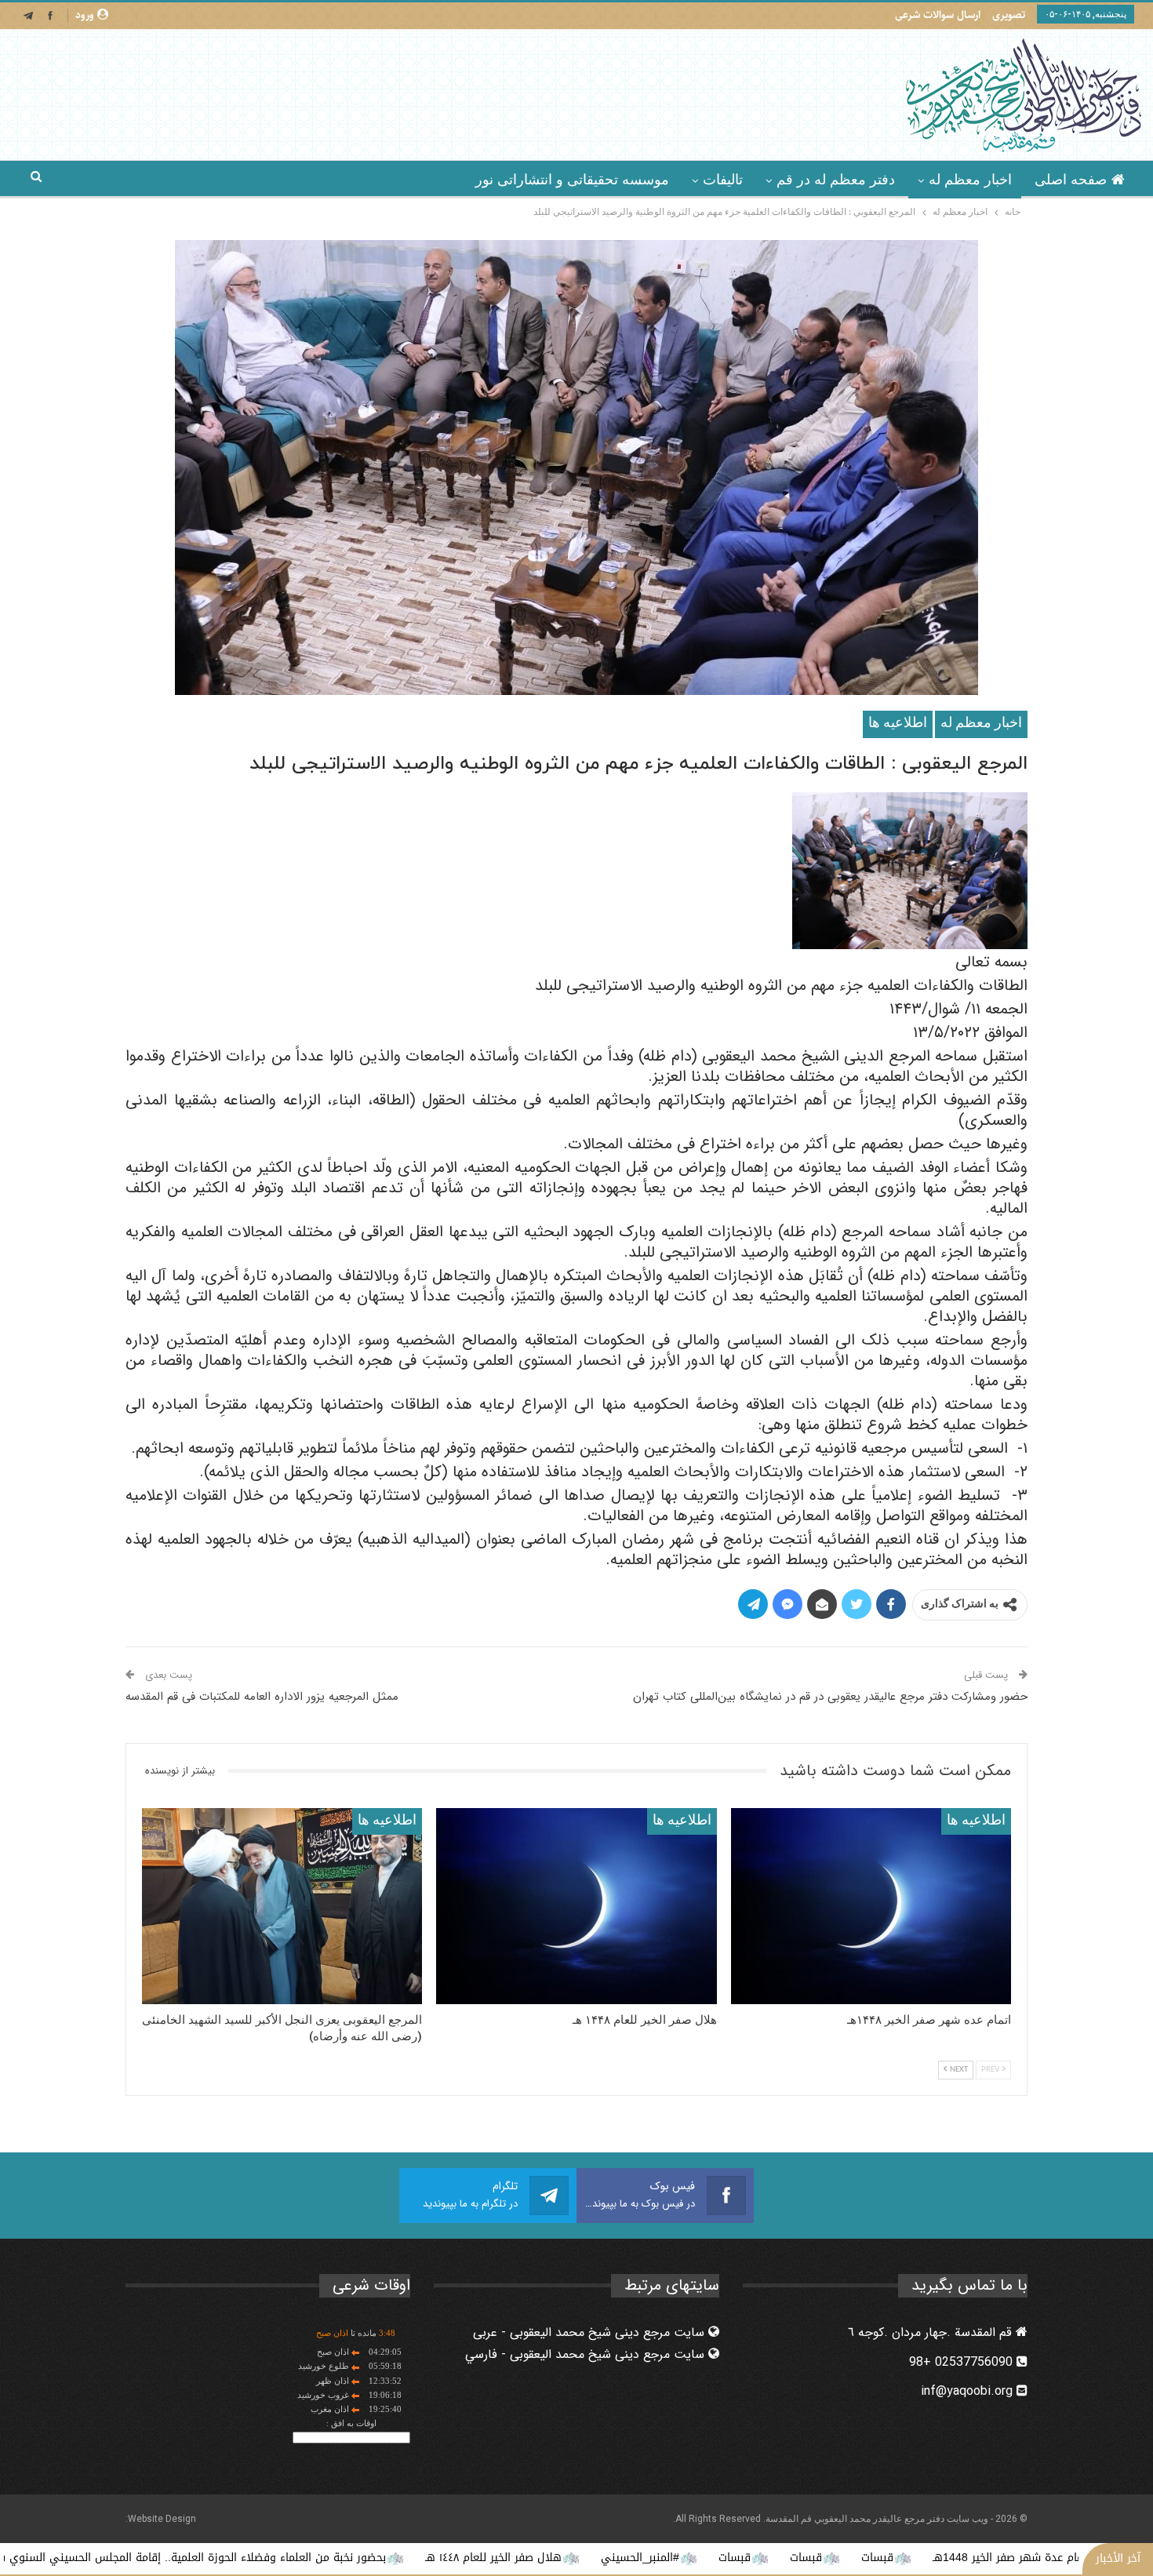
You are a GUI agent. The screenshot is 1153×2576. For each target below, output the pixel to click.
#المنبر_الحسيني (777, 2558)
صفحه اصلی (1071, 180)
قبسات (1014, 2558)
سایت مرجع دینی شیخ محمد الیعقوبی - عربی (591, 2332)
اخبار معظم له (970, 180)
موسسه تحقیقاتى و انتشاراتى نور (572, 180)
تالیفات (723, 180)
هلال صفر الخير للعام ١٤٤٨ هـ (630, 2558)
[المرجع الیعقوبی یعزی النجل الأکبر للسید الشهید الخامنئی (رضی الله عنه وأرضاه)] (282, 1906)
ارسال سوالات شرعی (938, 15)
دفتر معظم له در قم (836, 180)
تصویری (1009, 15)
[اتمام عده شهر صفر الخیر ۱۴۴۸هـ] (871, 1906)
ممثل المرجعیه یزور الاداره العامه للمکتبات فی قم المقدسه (262, 1697)
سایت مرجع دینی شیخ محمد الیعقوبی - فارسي (587, 2354)
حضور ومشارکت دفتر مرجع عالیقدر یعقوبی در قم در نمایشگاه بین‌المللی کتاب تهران (830, 1697)
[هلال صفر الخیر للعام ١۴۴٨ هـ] (576, 1906)
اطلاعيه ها (898, 724)
